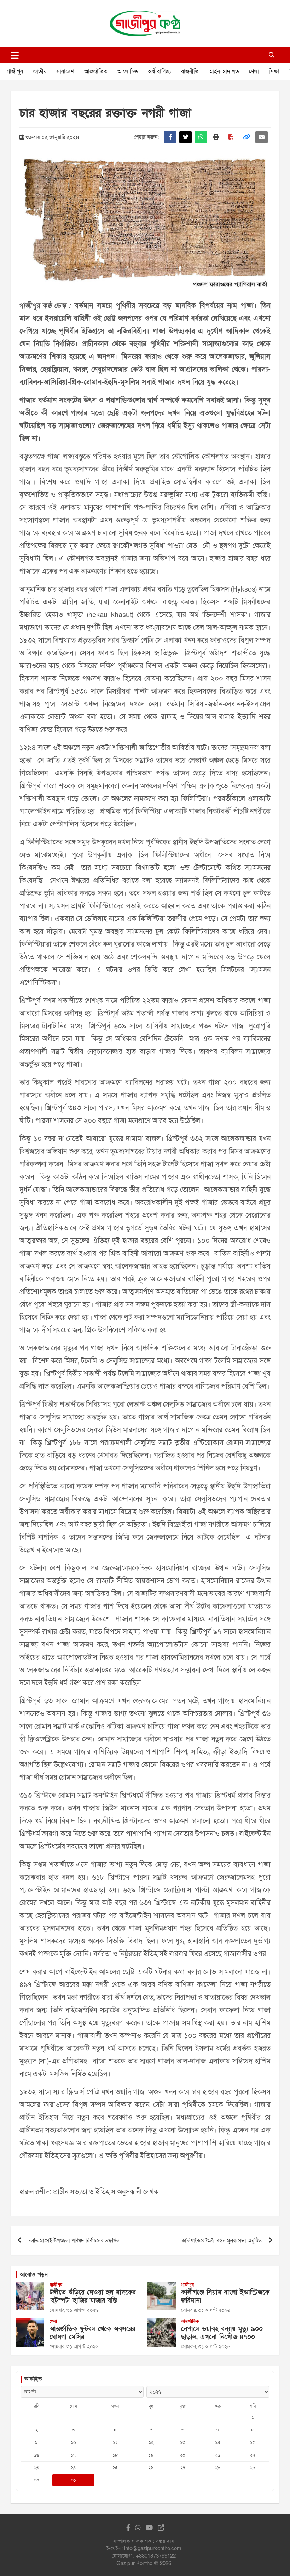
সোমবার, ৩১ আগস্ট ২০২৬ (74, 2310)
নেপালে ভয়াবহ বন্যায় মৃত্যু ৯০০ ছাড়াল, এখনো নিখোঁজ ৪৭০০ (222, 2333)
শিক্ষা (274, 72)
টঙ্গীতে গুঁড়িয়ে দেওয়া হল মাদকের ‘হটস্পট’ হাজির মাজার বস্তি (92, 2297)
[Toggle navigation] (15, 55)
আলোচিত (128, 72)
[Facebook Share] (170, 137)
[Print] (216, 137)
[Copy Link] (246, 137)
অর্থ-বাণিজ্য (159, 72)
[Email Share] (262, 137)
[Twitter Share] (185, 137)
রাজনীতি (190, 72)
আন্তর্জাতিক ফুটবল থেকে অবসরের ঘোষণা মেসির (92, 2333)
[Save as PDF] (231, 137)
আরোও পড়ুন (34, 2275)
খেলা (254, 72)
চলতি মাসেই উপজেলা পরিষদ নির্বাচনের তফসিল (74, 2241)
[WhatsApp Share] (201, 137)
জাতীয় (40, 72)
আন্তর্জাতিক (96, 72)
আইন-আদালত (224, 72)
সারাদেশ (65, 72)
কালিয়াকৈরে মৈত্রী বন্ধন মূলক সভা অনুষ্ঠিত (222, 2241)
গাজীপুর (15, 72)
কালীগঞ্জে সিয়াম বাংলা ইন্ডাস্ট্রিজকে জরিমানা (225, 2297)
